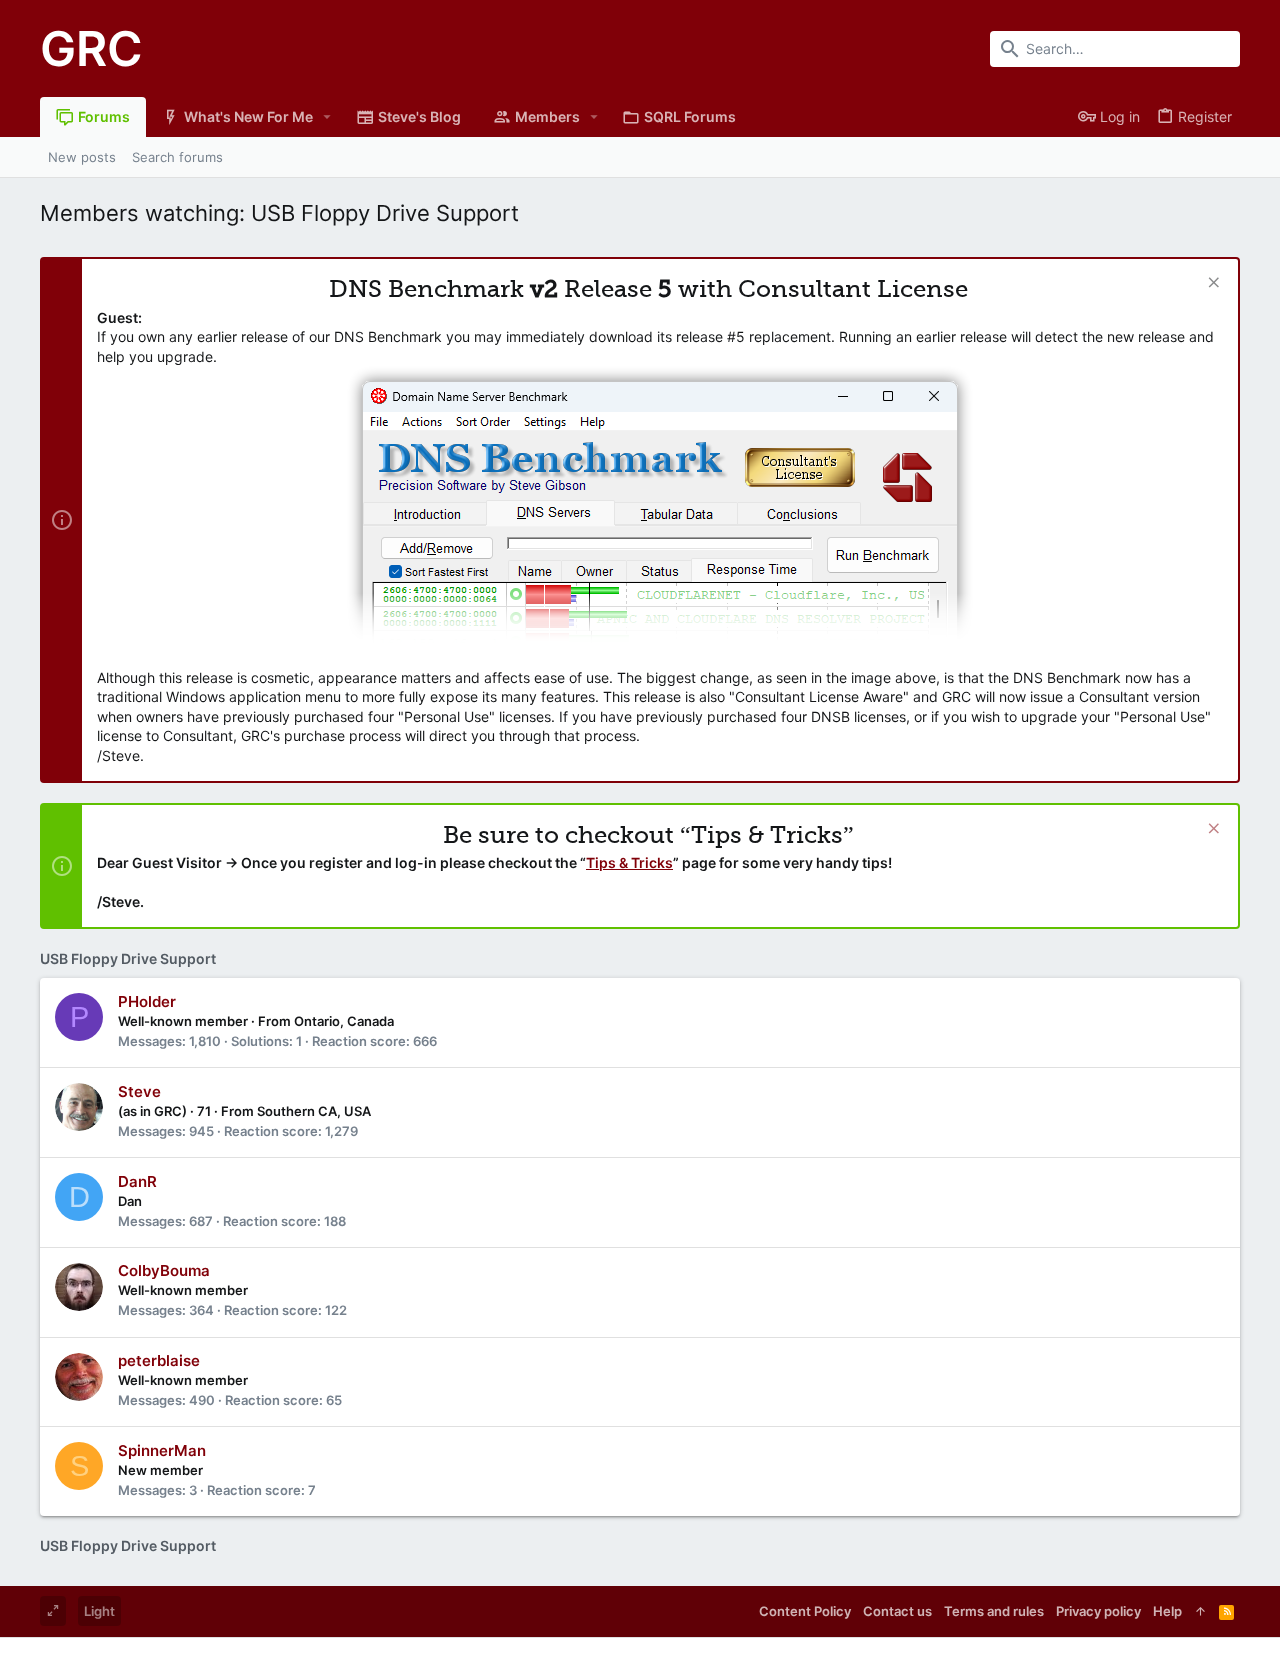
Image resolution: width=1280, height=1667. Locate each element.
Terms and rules (994, 1611)
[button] (327, 117)
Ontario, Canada (344, 1021)
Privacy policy (1098, 1611)
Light (99, 1611)
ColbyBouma (164, 1270)
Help (1167, 1611)
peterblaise (159, 1360)
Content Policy (805, 1611)
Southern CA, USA (314, 1111)
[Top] (1200, 1611)
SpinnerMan (162, 1450)
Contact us (897, 1611)
